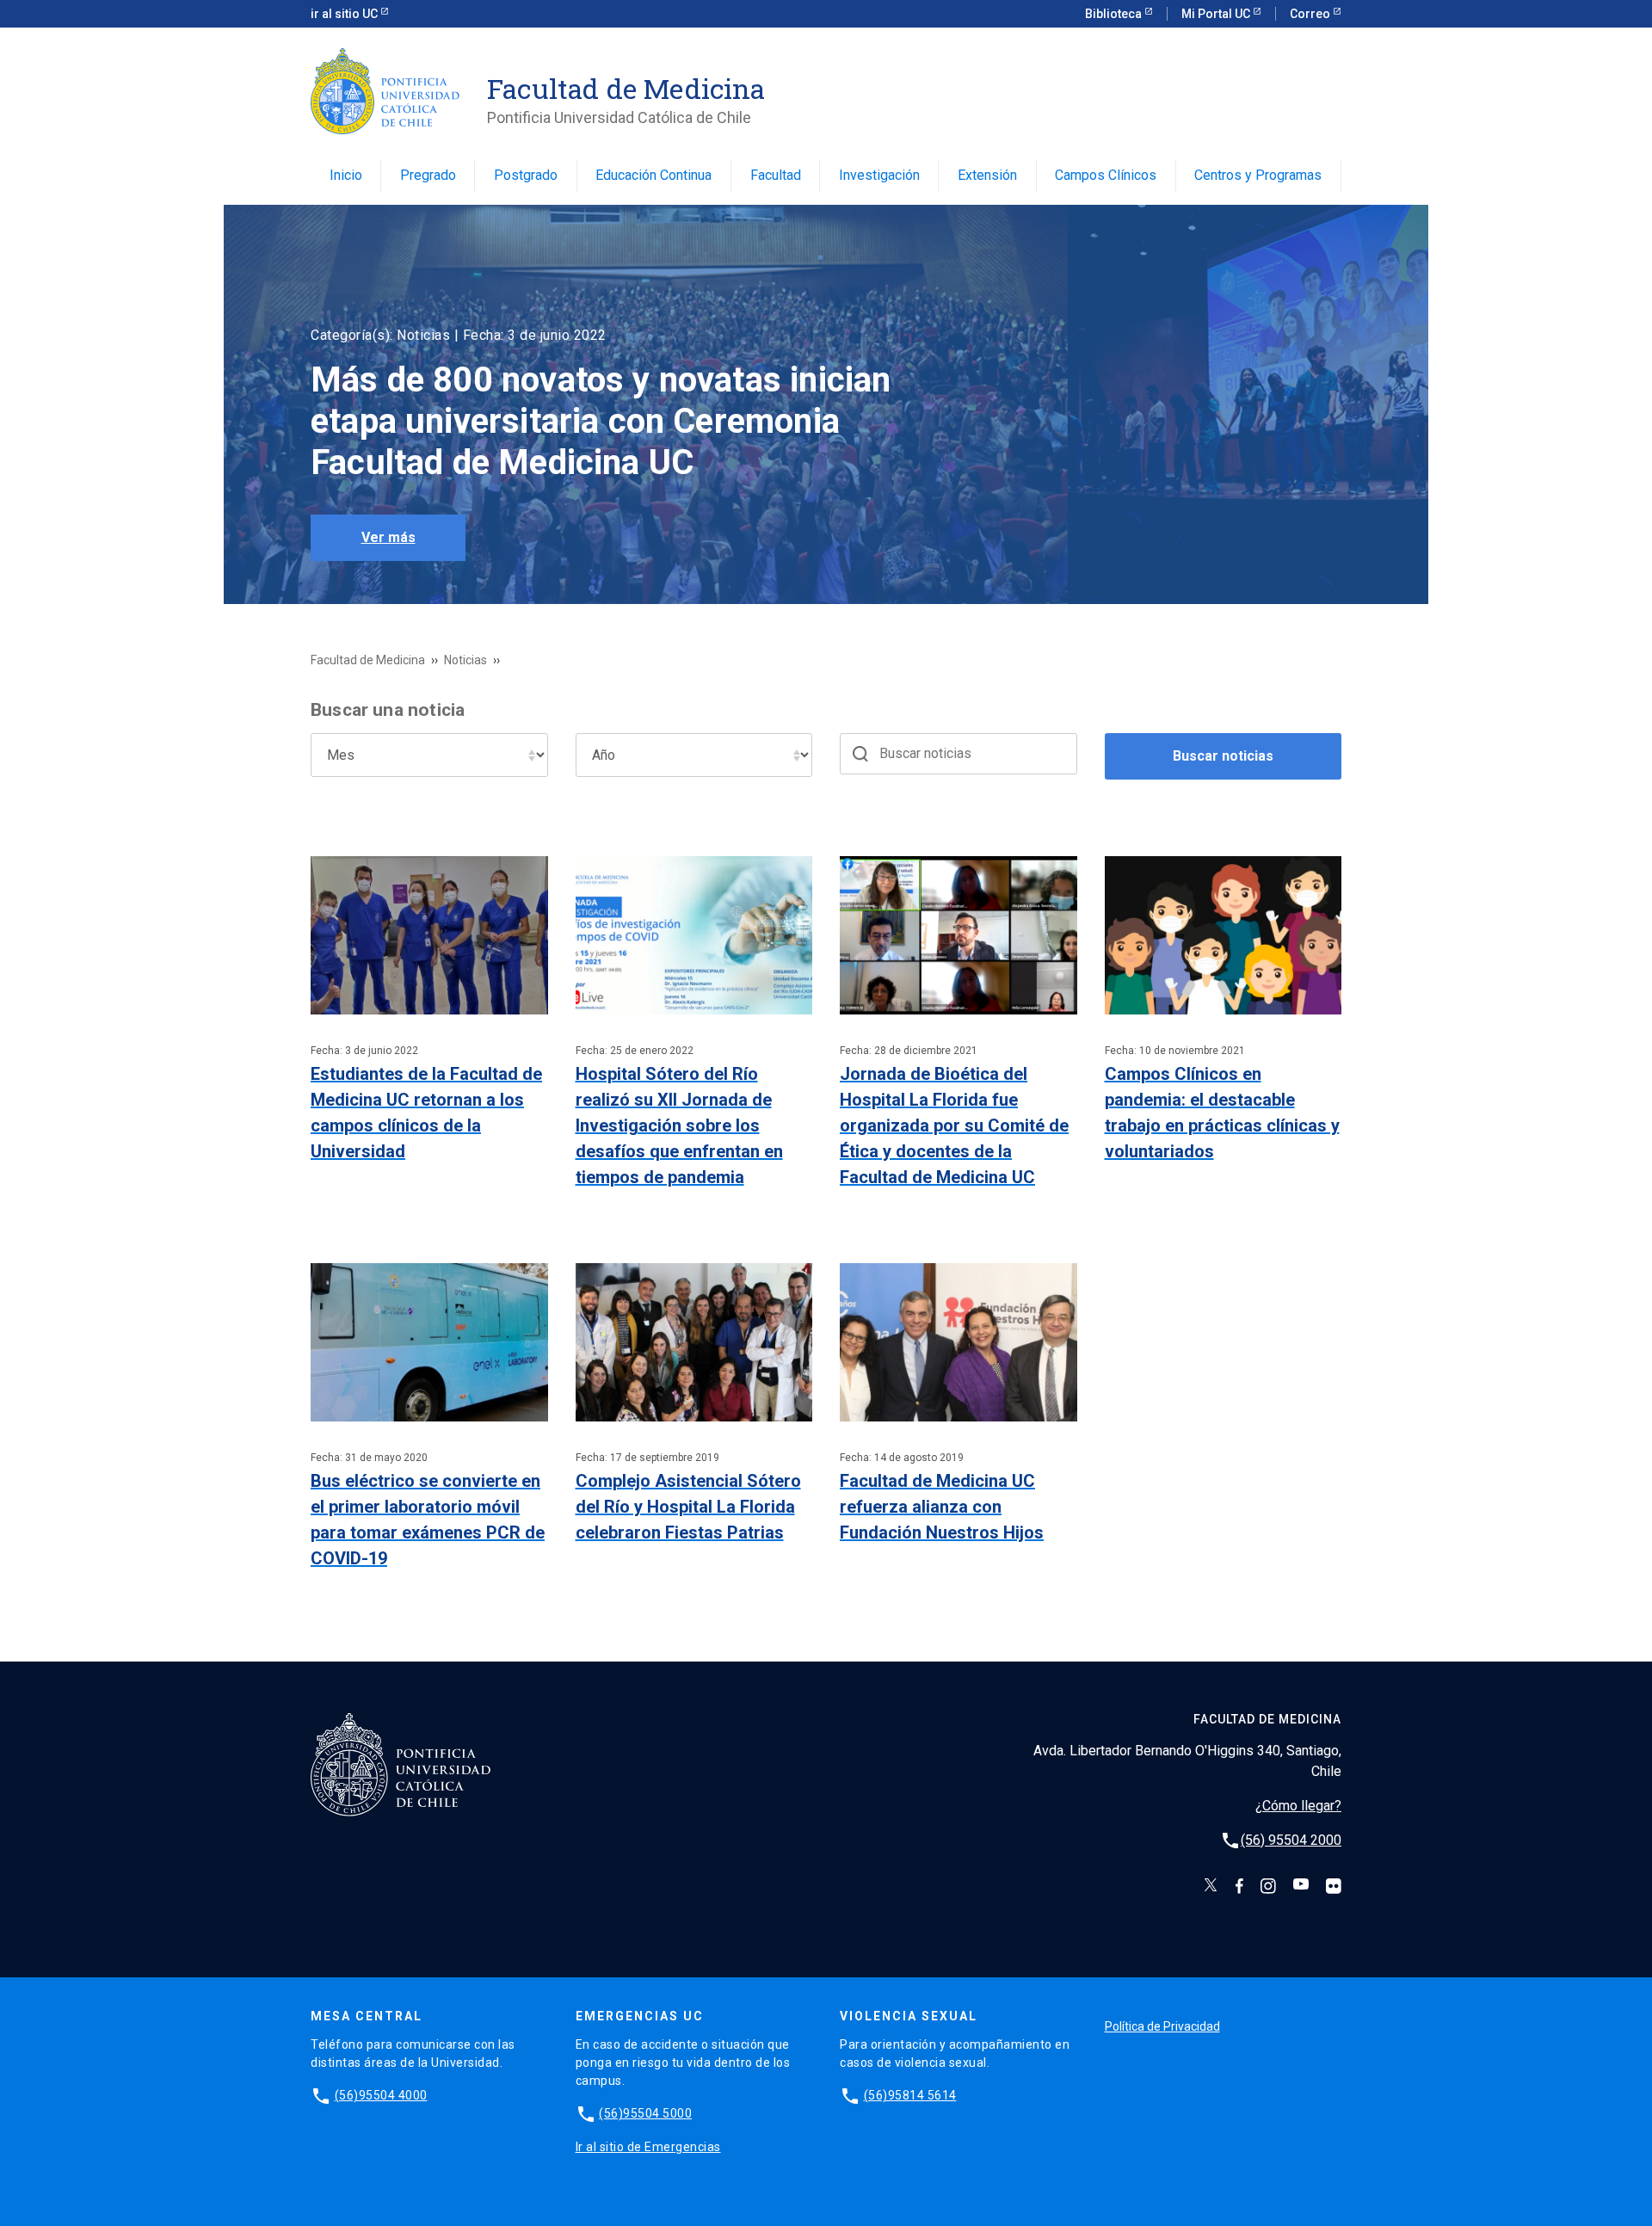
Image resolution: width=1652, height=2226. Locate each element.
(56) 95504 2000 (1291, 1840)
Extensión (987, 175)
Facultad (776, 175)
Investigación (879, 175)
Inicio (346, 175)
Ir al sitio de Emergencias (648, 2147)
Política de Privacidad (1162, 2026)
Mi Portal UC (1217, 14)
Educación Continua (653, 175)
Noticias (465, 660)
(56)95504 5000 (645, 2113)
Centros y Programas (1258, 175)
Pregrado (428, 175)
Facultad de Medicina (368, 660)
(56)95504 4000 (381, 2095)
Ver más (388, 537)
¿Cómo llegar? (1298, 1806)
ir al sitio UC (345, 14)
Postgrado (526, 175)
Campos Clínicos (1106, 175)
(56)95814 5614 (910, 2095)
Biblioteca (1115, 14)
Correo (1311, 14)
